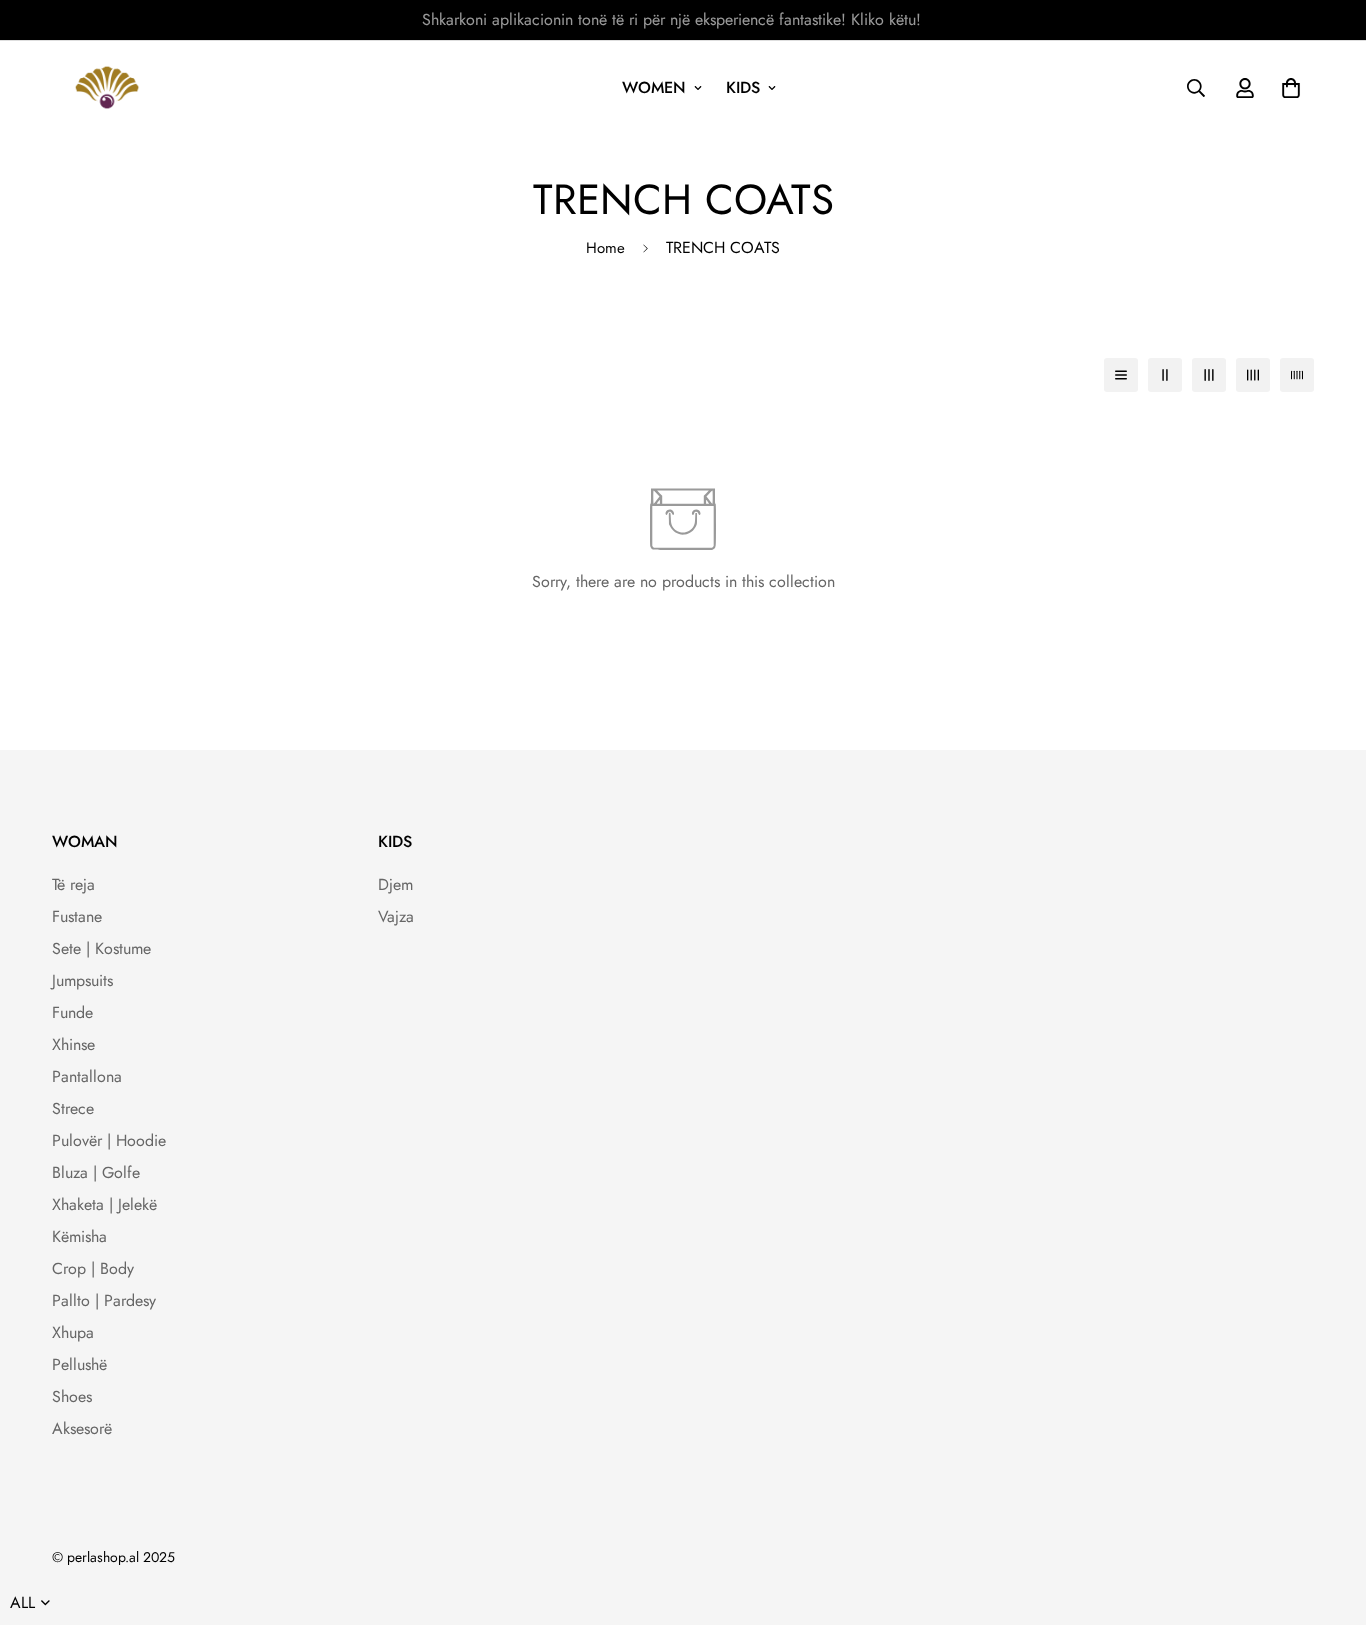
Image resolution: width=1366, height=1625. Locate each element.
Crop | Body (93, 1268)
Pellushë (79, 1364)
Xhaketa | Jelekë (104, 1204)
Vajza (396, 916)
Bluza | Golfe (96, 1172)
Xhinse (73, 1044)
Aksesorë (82, 1428)
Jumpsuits (82, 980)
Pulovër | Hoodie (109, 1140)
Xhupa (73, 1332)
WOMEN (654, 87)
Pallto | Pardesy (104, 1300)
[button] (1287, 88)
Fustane (77, 916)
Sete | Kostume (101, 948)
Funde (72, 1012)
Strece (73, 1108)
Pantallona (87, 1076)
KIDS (743, 87)
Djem (395, 884)
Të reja (73, 884)
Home (605, 248)
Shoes (72, 1396)
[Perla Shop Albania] (107, 87)
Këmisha (79, 1236)
